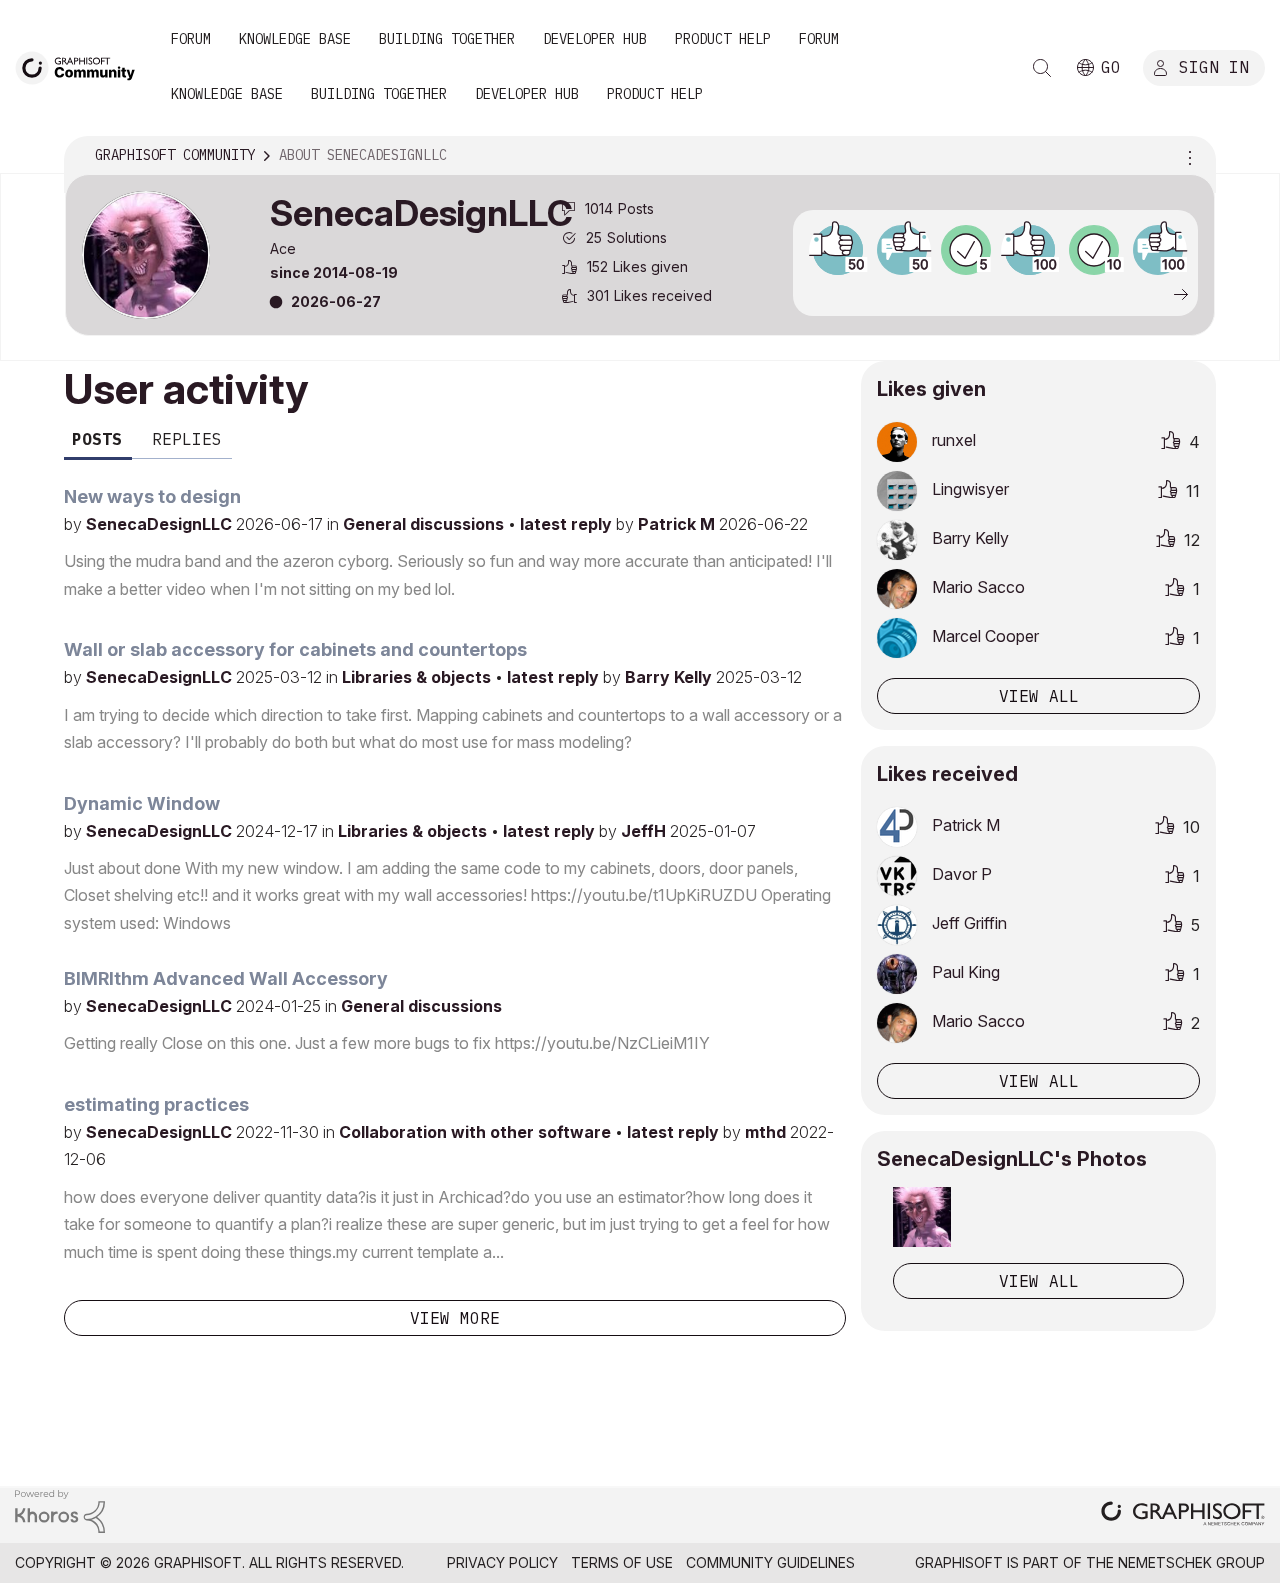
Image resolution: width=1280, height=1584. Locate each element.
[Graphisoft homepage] (1183, 1515)
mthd (767, 1132)
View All (1039, 1281)
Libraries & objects (418, 677)
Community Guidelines (770, 1562)
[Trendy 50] (838, 250)
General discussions (425, 524)
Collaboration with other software (477, 1132)
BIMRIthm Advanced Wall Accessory (226, 978)
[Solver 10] (1094, 250)
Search (1042, 68)
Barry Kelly (670, 677)
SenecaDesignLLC (161, 524)
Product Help (723, 39)
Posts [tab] (97, 439)
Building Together (447, 39)
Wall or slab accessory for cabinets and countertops (295, 649)
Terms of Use (622, 1562)
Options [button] (1187, 156)
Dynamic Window (142, 803)
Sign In (1214, 67)
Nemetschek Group (1191, 1562)
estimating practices (156, 1104)
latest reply (568, 524)
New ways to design (152, 496)
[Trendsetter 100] (1158, 250)
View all (1039, 696)
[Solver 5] (966, 250)
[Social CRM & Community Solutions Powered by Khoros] (60, 1509)
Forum (191, 39)
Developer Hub (595, 39)
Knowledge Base (295, 39)
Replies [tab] (187, 439)
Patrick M (678, 524)
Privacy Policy (502, 1562)
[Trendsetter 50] (902, 250)
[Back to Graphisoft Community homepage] (82, 66)
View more (455, 1318)
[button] (922, 1217)
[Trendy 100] (1030, 250)
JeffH (645, 831)
